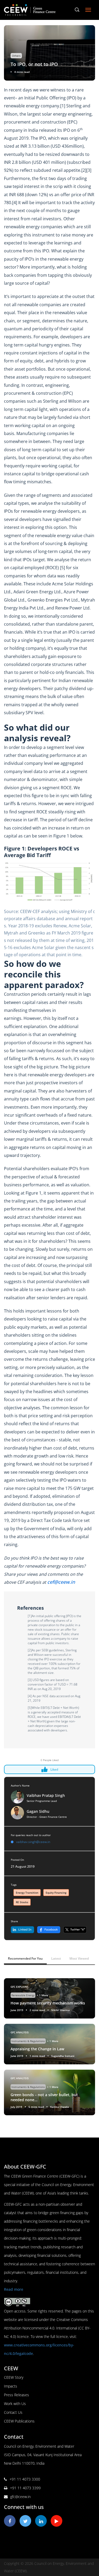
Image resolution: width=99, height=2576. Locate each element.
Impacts (11, 2386)
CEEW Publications (19, 2421)
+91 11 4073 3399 (25, 2488)
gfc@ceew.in (20, 2497)
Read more (14, 2289)
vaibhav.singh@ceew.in (33, 1842)
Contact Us (13, 2412)
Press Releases (16, 2395)
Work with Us (15, 2404)
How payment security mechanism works (48, 2003)
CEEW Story (14, 2377)
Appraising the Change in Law (37, 2049)
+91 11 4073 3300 (25, 2479)
